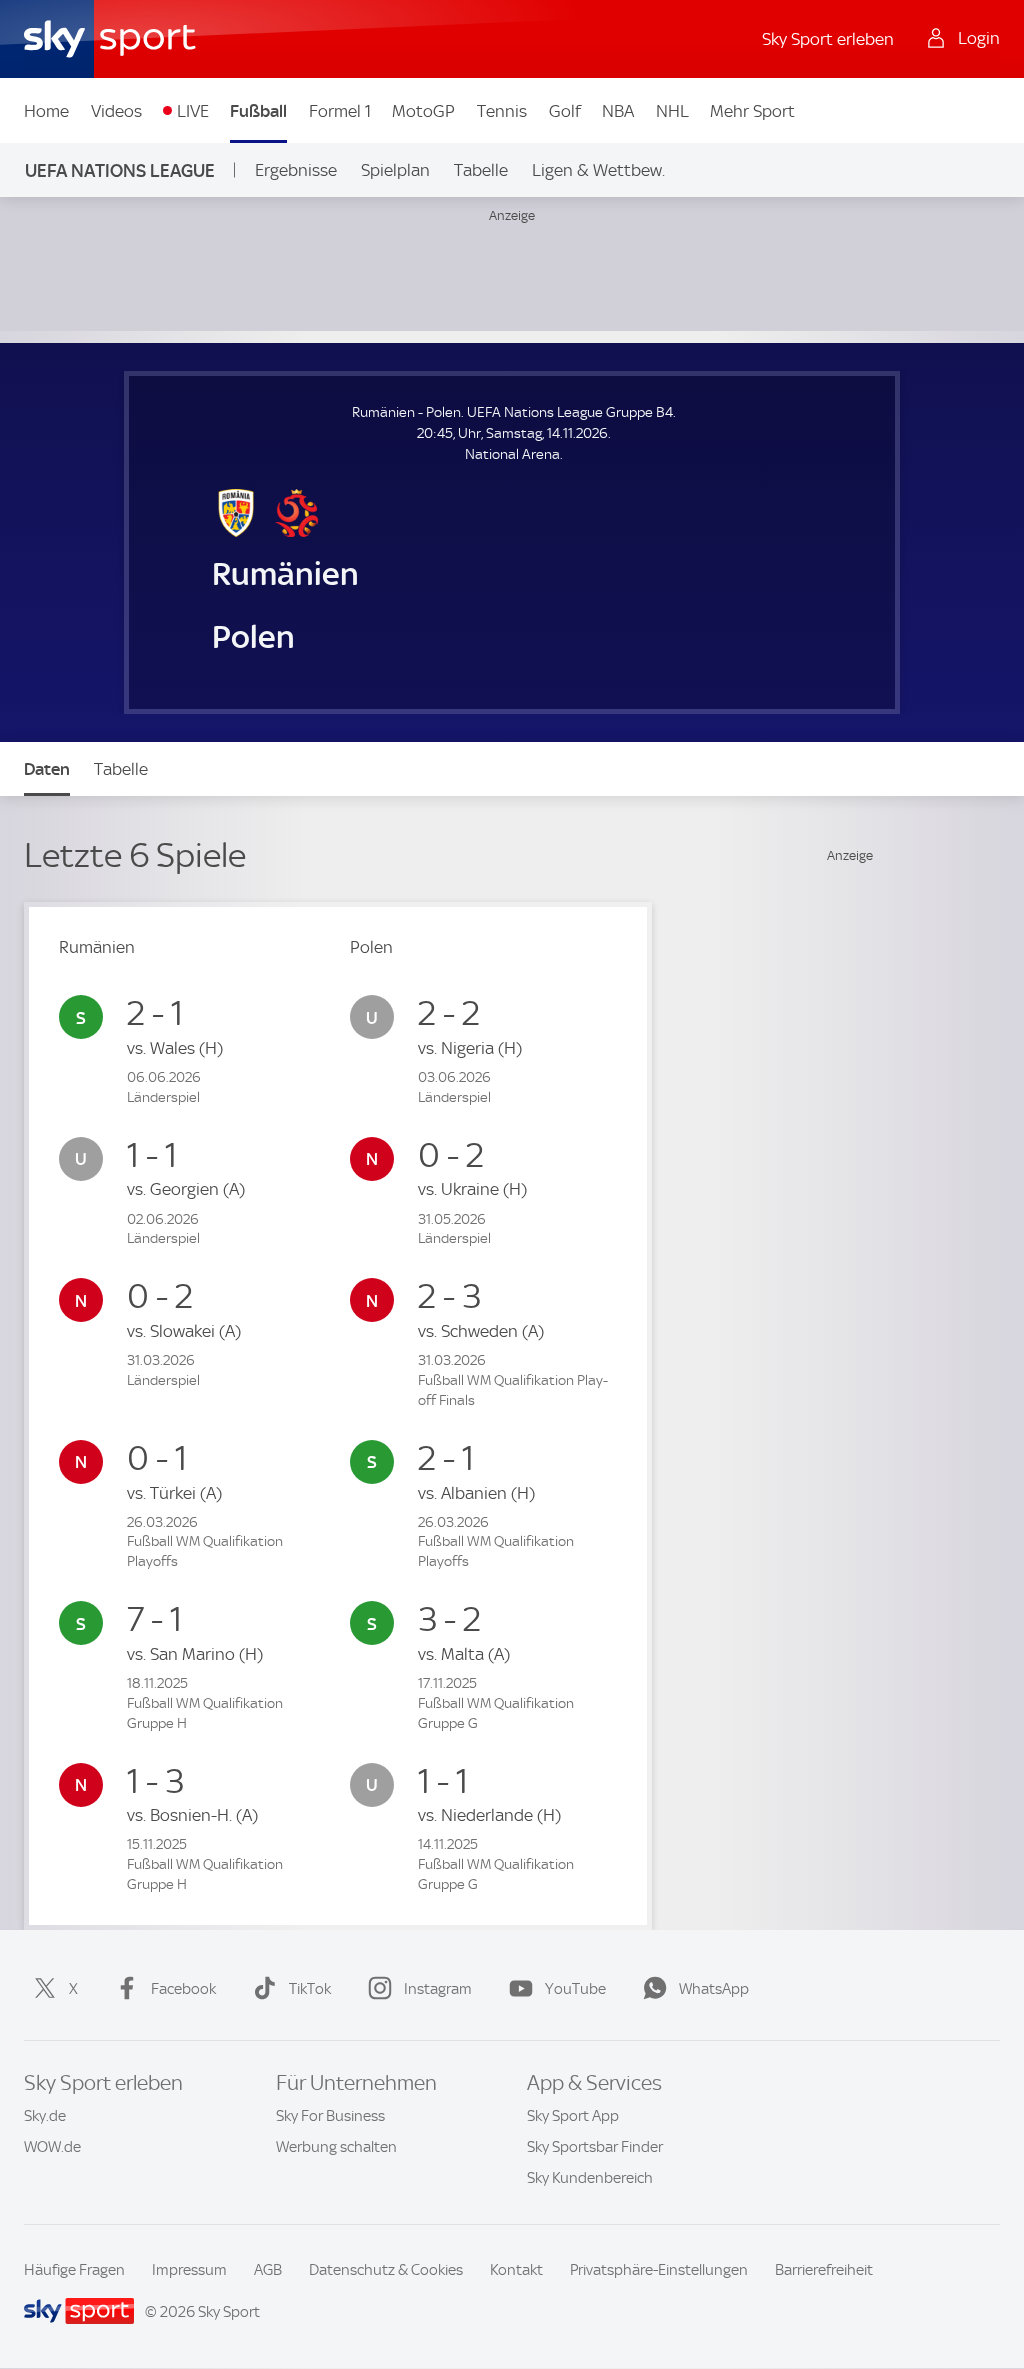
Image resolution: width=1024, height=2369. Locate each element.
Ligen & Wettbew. (598, 170)
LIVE (193, 111)
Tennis (502, 111)
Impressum (189, 2270)
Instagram (438, 1989)
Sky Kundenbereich (590, 2178)
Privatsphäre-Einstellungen (659, 2270)
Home (46, 111)
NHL (672, 111)
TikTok (310, 1989)
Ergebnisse (296, 170)
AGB (268, 2270)
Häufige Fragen (74, 2270)
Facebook (183, 1989)
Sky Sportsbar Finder (595, 2147)
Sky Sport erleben (828, 39)
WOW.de (52, 2147)
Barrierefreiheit (824, 2270)
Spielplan (395, 170)
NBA (618, 111)
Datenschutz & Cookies (386, 2270)
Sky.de (45, 2116)
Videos (116, 111)
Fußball (258, 111)
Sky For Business (330, 2116)
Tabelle (481, 170)
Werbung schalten (336, 2147)
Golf (565, 111)
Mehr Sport (752, 111)
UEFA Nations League (120, 170)
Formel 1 (340, 111)
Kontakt (516, 2270)
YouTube (575, 1989)
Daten (47, 769)
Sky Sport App (573, 2116)
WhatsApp (714, 1989)
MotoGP (423, 111)
